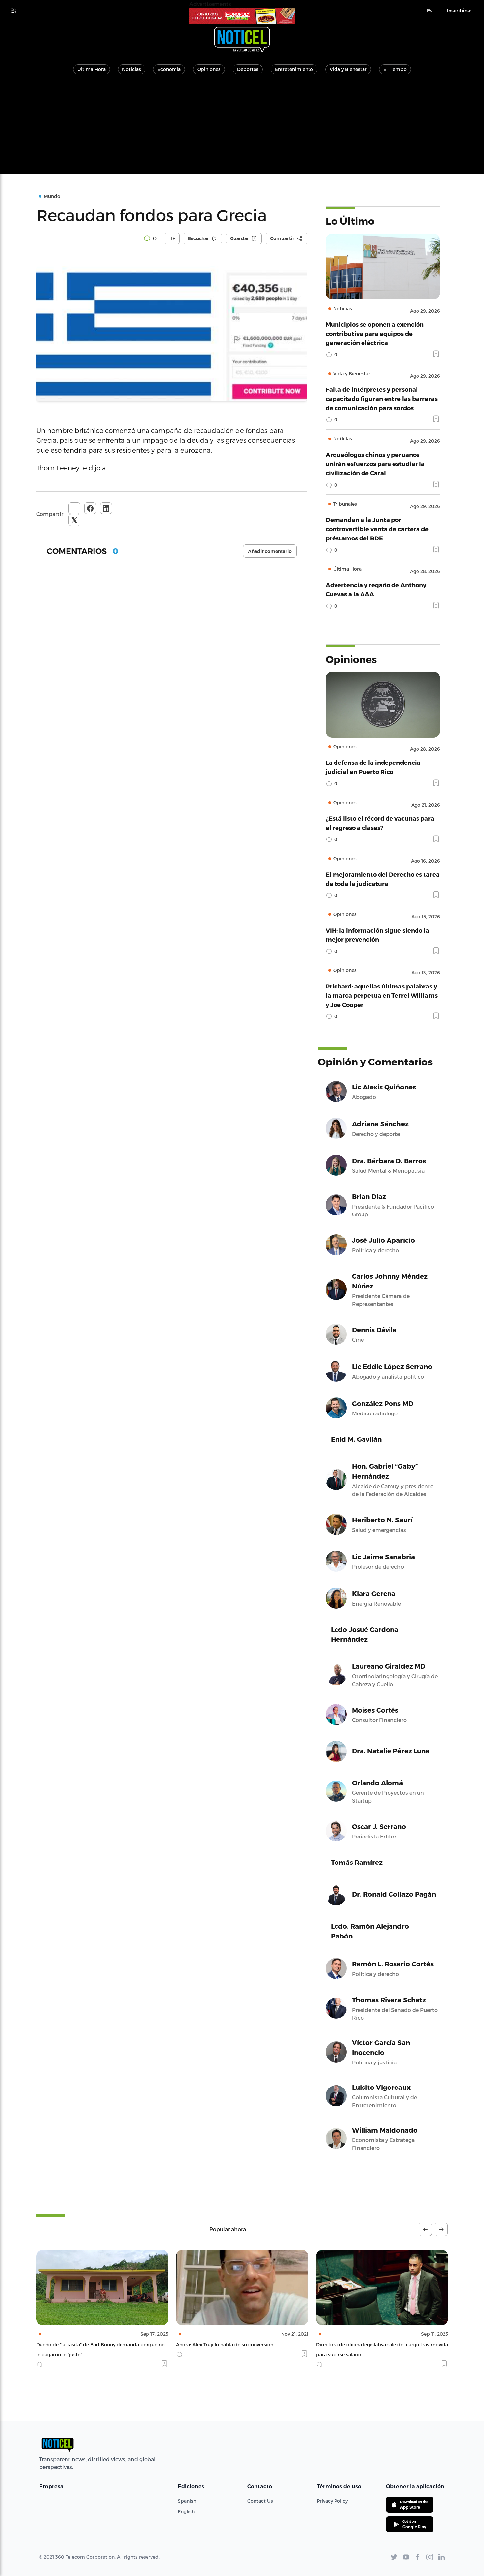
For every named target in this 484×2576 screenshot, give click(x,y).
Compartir (50, 514)
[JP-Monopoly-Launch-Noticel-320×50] (242, 16)
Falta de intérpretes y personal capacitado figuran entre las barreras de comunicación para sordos (382, 399)
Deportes (248, 69)
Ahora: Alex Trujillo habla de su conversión (85, 2345)
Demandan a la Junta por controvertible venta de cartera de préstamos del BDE (377, 529)
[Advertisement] (242, 128)
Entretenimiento (294, 69)
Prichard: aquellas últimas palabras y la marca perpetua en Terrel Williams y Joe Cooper (382, 995)
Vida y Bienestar (348, 69)
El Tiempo (395, 69)
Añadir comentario (270, 551)
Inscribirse (459, 11)
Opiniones (209, 69)
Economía (169, 69)
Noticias (132, 69)
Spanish (187, 2501)
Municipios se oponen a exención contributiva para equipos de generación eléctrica (375, 333)
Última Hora (92, 69)
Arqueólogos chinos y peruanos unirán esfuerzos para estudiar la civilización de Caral (375, 464)
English (186, 2511)
